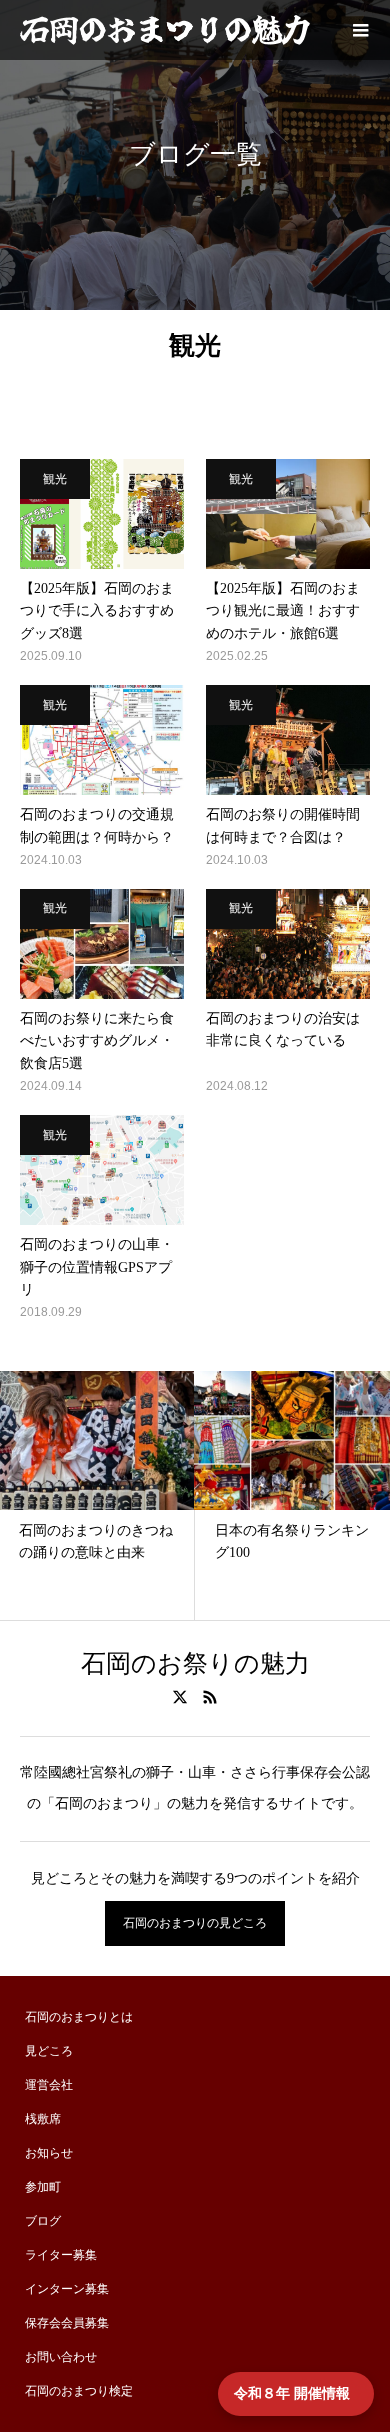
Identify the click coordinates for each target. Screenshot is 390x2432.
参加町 (43, 2187)
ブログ (43, 2221)
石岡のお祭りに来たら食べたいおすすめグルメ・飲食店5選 (97, 1041)
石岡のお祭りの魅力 (195, 1663)
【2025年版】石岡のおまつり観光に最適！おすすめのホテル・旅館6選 (283, 611)
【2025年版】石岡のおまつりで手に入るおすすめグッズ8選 (97, 611)
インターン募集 (67, 2289)
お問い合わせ (61, 2357)
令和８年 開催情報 (296, 2393)
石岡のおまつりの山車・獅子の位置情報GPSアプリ (97, 1267)
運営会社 (49, 2085)
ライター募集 (61, 2255)
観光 (55, 479)
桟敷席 (43, 2119)
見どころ (49, 2051)
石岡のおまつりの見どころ (195, 1923)
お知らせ (49, 2153)
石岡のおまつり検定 (79, 2391)
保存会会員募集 (67, 2323)
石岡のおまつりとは (79, 2017)
